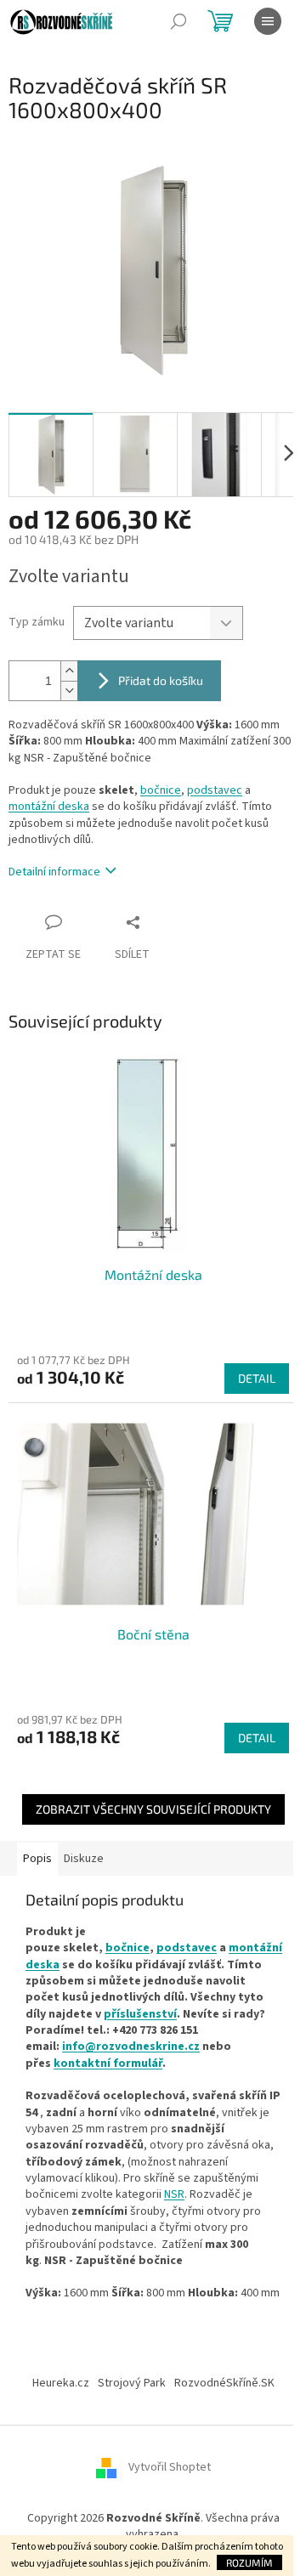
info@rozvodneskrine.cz (131, 2047)
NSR (174, 2194)
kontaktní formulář (108, 2064)
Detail (257, 1378)
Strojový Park (132, 2383)
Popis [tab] (37, 1859)
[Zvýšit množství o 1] (69, 671)
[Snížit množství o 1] (69, 691)
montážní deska (49, 807)
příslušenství (140, 2014)
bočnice (161, 790)
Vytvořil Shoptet (170, 2467)
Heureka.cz (61, 2383)
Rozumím (249, 2562)
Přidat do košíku (161, 680)
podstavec (215, 790)
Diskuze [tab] (84, 1859)
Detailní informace (54, 872)
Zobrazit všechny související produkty (153, 1809)
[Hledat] (178, 21)
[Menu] (268, 21)
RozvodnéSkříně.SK (224, 2383)
